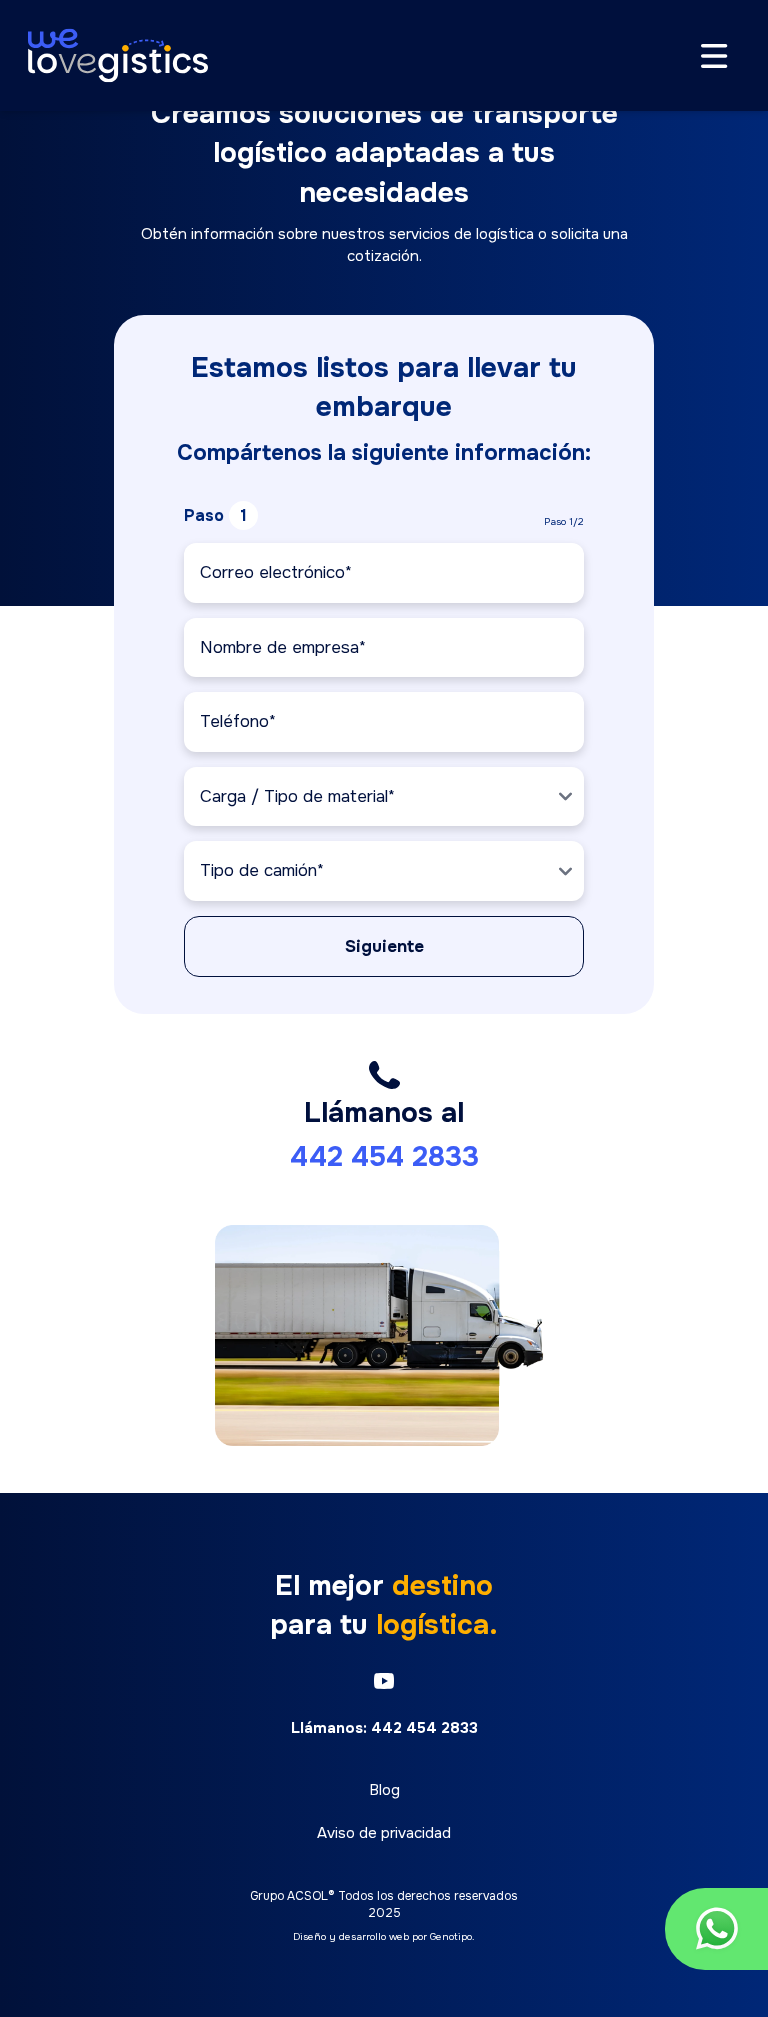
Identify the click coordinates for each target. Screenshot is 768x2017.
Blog (384, 1790)
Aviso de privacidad (384, 1833)
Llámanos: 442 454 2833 (384, 1728)
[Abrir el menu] (714, 56)
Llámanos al (384, 1135)
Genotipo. (452, 1936)
